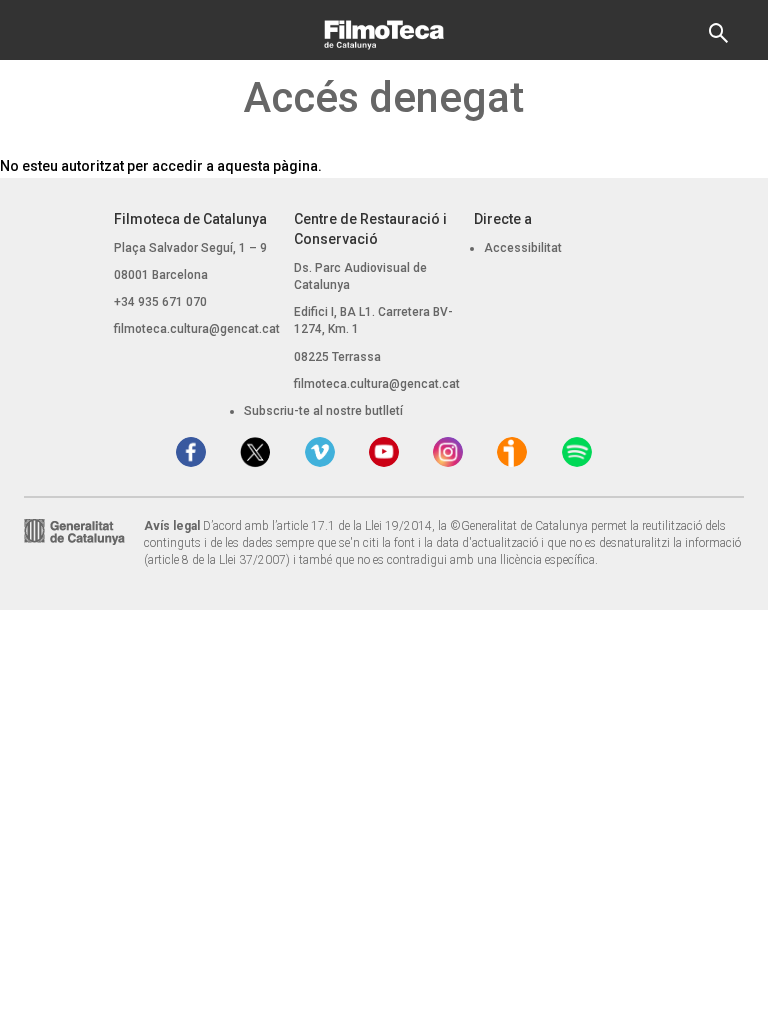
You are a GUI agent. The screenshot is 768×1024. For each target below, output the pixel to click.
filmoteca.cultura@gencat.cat (197, 329)
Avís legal (172, 526)
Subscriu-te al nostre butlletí (323, 411)
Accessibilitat (523, 248)
